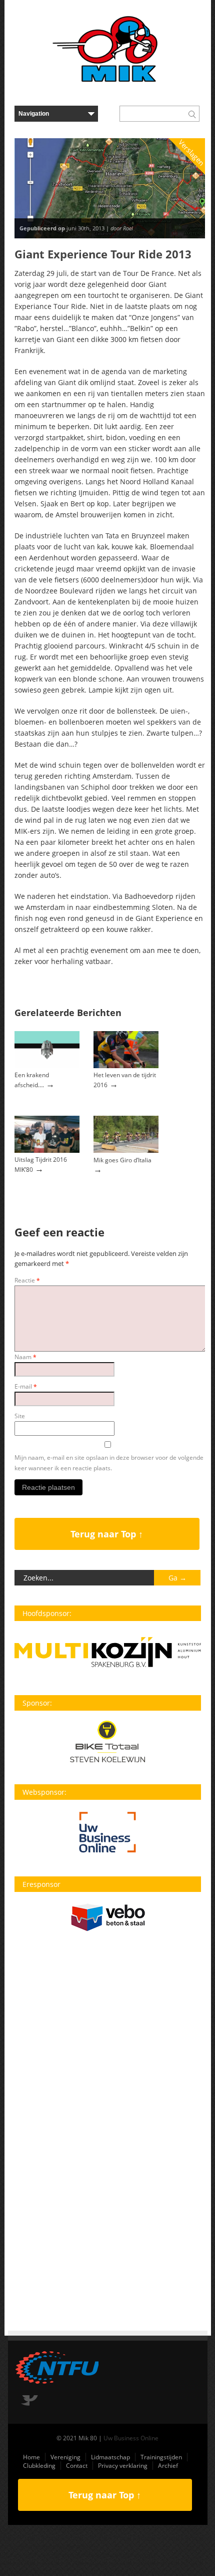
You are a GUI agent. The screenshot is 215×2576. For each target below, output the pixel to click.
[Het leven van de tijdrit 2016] (126, 1066)
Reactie (27, 1280)
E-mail (26, 1386)
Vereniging (65, 2457)
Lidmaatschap (110, 2457)
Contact (77, 2466)
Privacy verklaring (123, 2466)
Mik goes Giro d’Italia (122, 1160)
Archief (168, 2466)
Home (31, 2457)
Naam (25, 1357)
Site (20, 1416)
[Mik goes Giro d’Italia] (126, 1151)
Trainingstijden (161, 2457)
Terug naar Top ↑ (107, 1534)
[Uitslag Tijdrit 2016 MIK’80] (47, 1151)
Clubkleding (39, 2466)
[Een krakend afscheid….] (47, 1066)
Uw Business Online (131, 2438)
